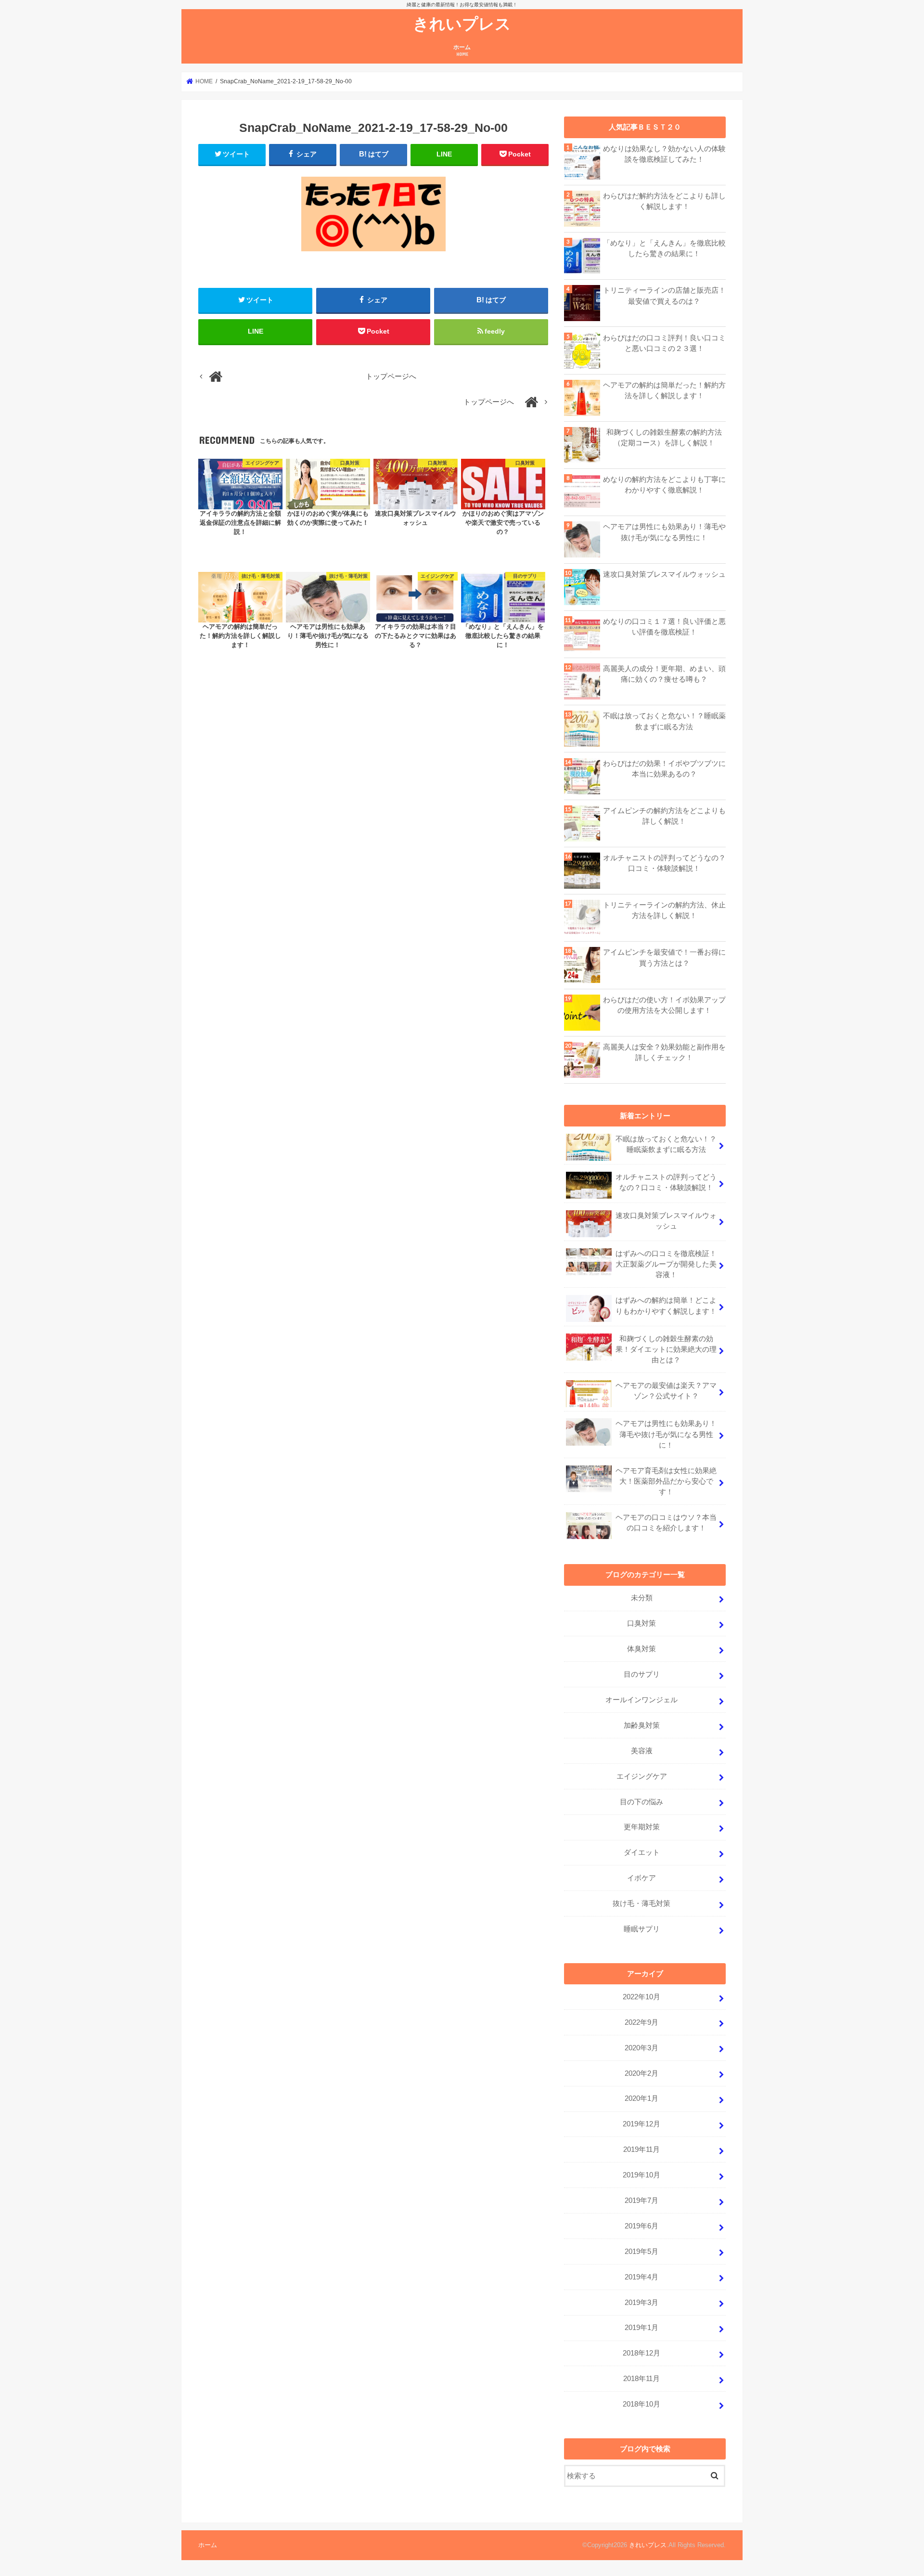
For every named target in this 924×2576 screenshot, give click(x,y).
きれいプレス (462, 23)
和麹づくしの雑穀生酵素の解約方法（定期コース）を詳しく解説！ (664, 438)
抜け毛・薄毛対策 (642, 1903)
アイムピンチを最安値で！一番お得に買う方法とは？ (664, 958)
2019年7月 (642, 2201)
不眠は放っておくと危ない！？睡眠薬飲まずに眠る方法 (664, 721)
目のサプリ (642, 1674)
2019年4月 (642, 2277)
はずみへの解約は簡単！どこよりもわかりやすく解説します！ (666, 1306)
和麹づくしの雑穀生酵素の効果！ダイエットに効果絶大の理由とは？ (666, 1349)
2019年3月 (642, 2303)
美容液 (642, 1751)
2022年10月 (642, 1997)
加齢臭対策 (642, 1725)
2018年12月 (642, 2353)
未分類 (642, 1598)
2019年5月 (642, 2252)
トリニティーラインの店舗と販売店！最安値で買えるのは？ (664, 296)
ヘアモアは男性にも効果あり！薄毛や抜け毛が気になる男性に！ (664, 532)
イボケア (642, 1878)
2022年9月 (642, 2022)
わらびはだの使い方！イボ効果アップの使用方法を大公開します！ (664, 1005)
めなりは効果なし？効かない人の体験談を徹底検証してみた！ (664, 154)
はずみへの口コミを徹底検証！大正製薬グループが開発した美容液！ (666, 1264)
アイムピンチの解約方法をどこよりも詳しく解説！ (664, 816)
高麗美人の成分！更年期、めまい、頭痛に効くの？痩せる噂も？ (664, 674)
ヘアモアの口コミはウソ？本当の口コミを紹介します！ (666, 1523)
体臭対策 (642, 1649)
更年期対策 (642, 1827)
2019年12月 (642, 2124)
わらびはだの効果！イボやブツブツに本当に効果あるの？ (664, 769)
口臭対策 (642, 1623)
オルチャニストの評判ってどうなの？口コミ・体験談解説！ (664, 863)
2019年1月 (642, 2328)
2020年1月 (642, 2098)
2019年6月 (642, 2226)
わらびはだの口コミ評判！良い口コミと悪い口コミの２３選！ (664, 343)
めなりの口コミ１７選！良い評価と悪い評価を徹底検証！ (664, 627)
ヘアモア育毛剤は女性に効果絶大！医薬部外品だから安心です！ (666, 1481)
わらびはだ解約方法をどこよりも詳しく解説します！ (664, 201)
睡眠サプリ (642, 1929)
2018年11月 (642, 2379)
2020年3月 (642, 2048)
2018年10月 (642, 2404)
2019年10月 (642, 2175)
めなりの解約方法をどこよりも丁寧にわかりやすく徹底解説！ (664, 485)
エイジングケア (642, 1776)
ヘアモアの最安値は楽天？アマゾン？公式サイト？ (666, 1391)
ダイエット (642, 1852)
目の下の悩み (642, 1802)
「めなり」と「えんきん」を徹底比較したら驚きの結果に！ (664, 248)
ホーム (462, 50)
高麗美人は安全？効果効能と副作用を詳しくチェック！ (664, 1052)
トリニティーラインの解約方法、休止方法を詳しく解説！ (664, 910)
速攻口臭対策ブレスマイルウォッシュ (664, 574)
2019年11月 (642, 2149)
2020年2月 (642, 2073)
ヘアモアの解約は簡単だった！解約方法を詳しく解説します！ (664, 390)
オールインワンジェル (642, 1700)
